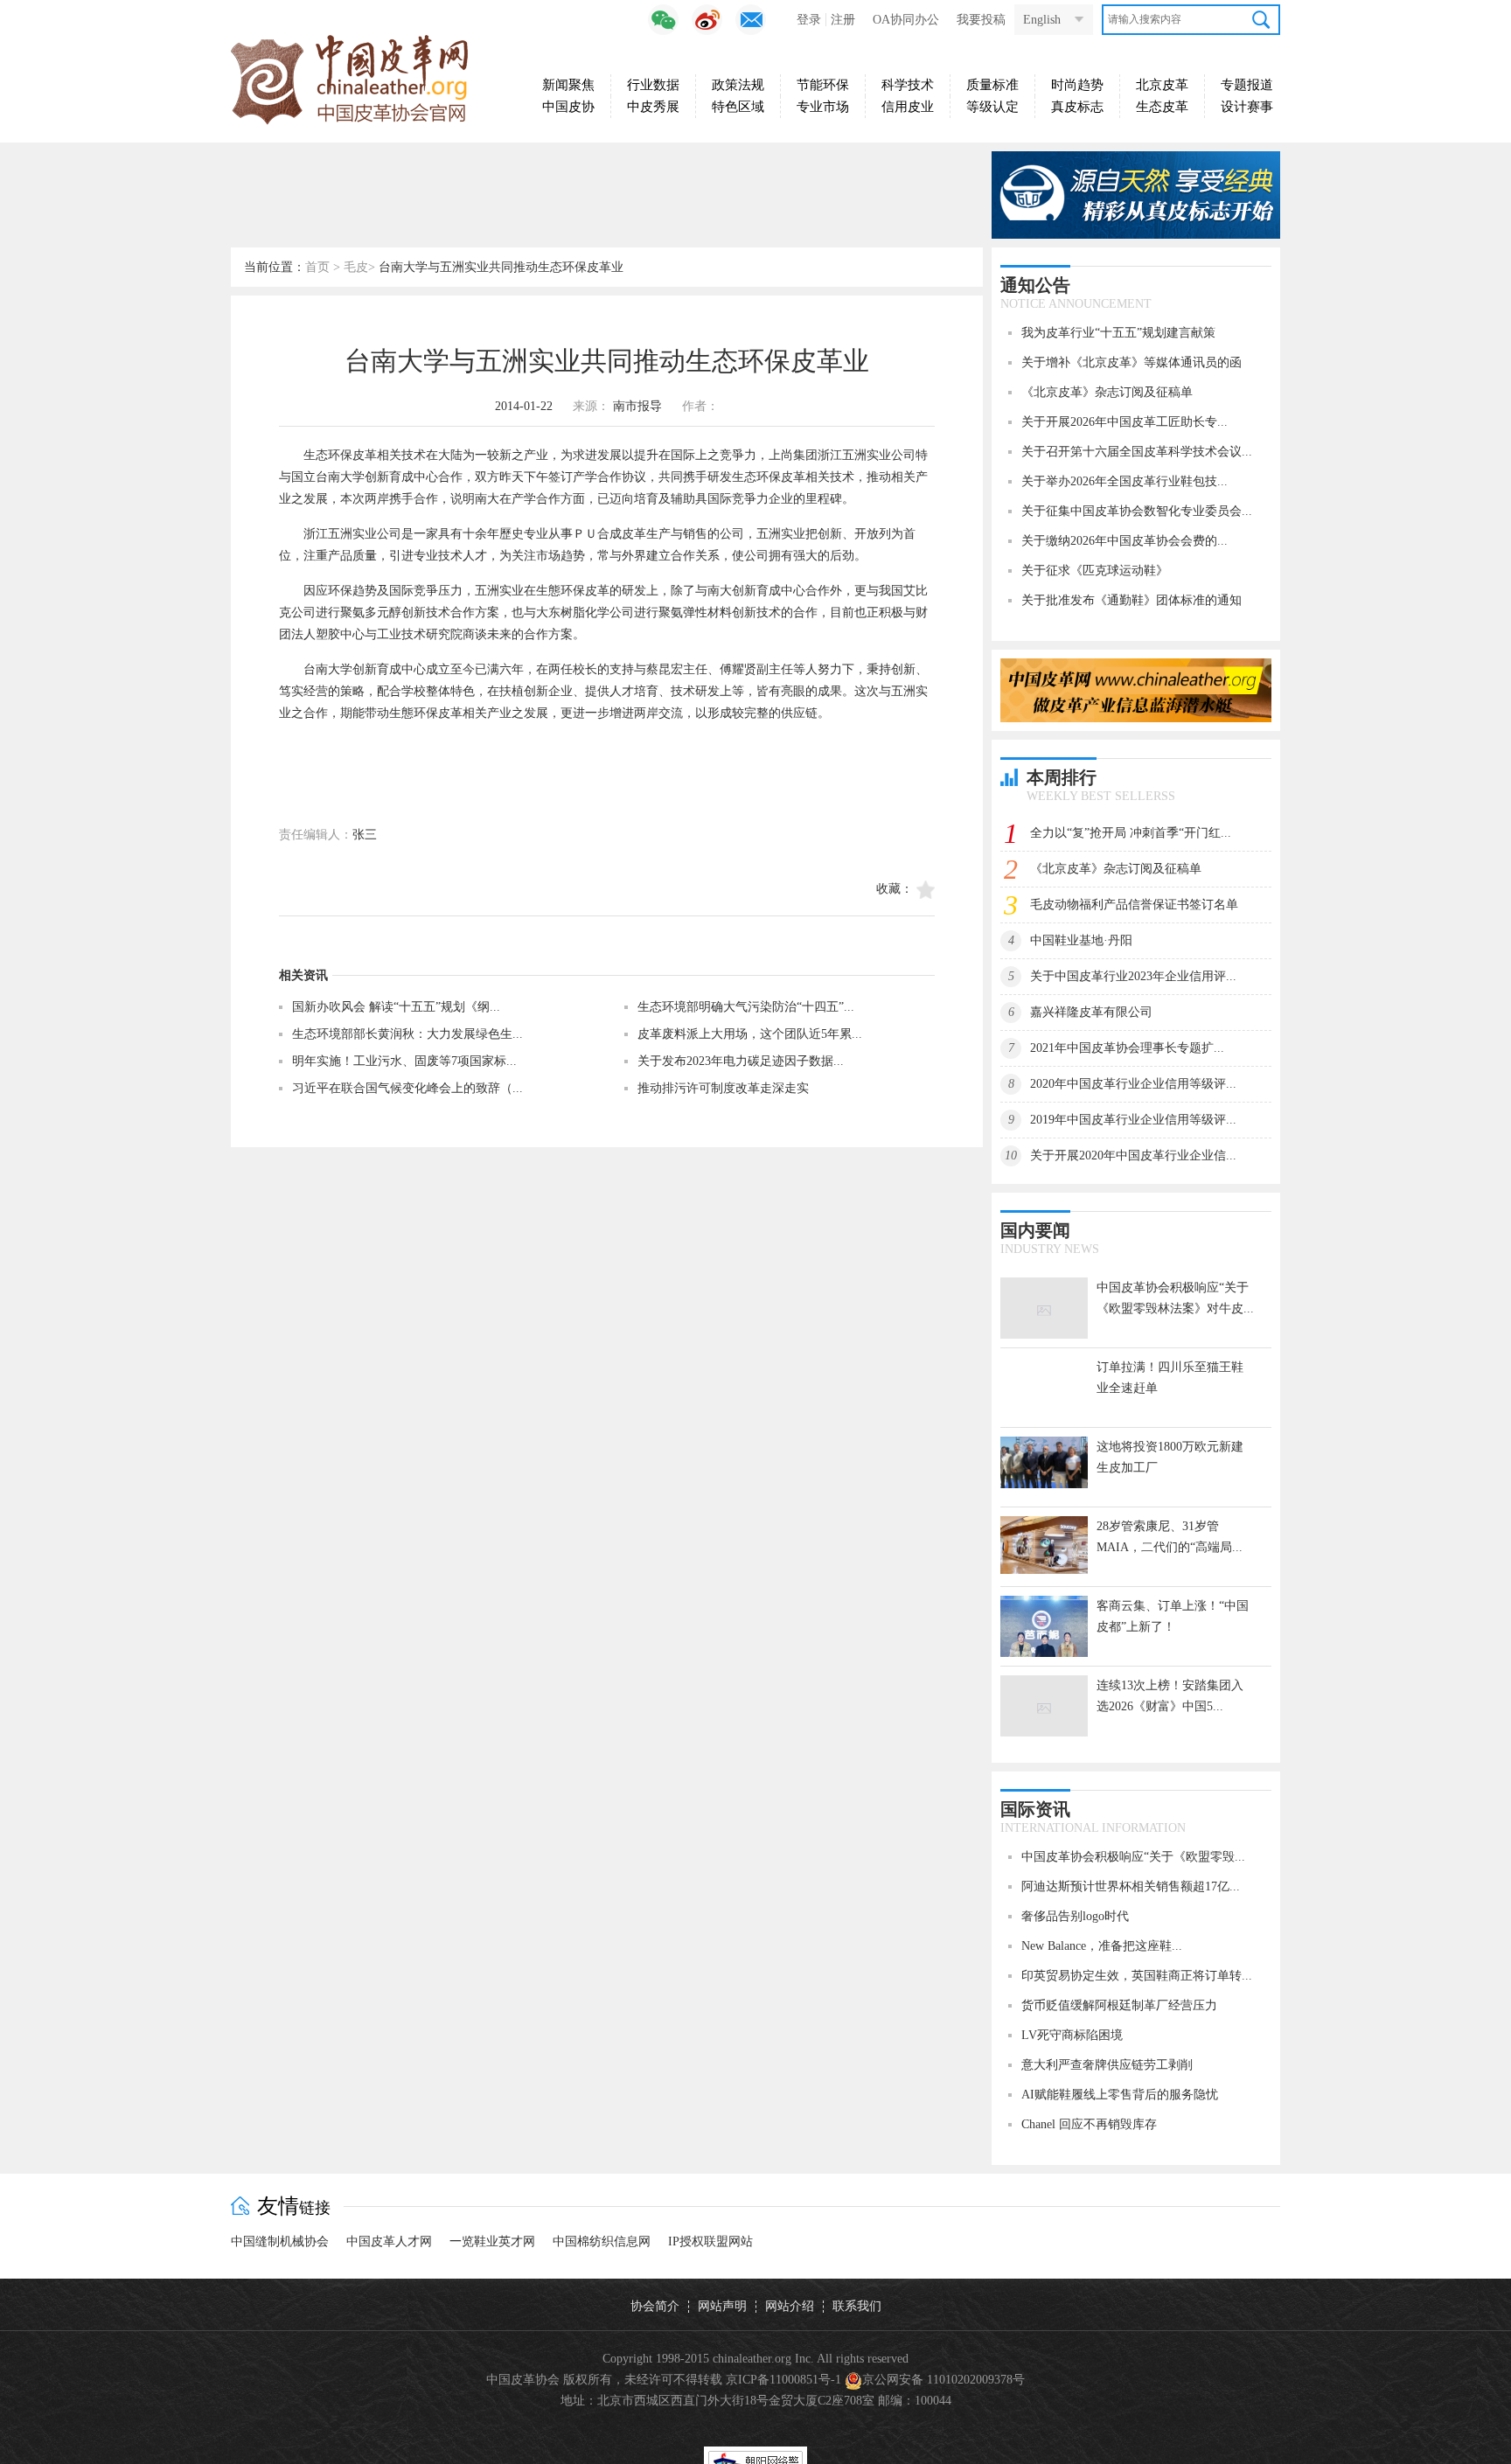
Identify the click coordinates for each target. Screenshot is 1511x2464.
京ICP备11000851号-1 (783, 2380)
